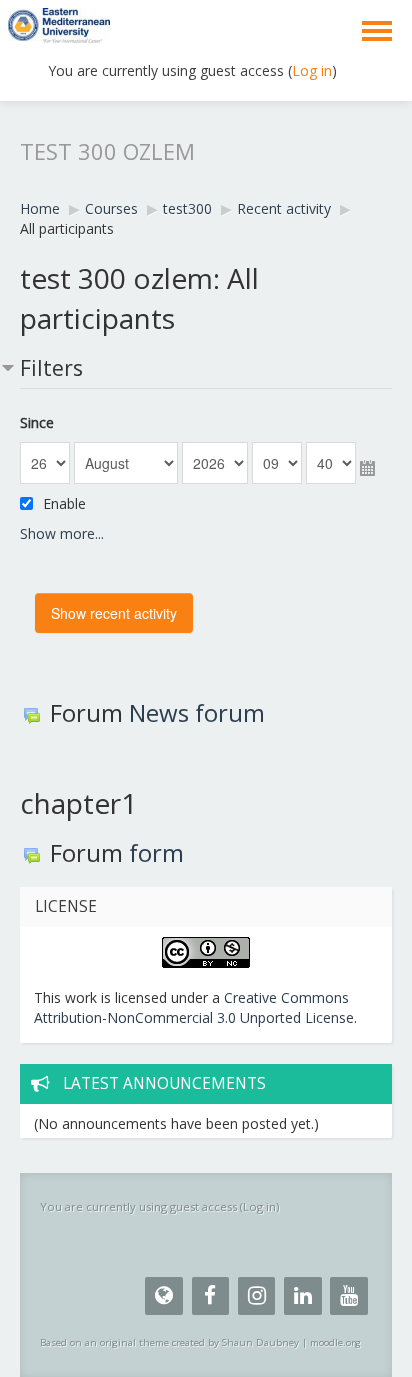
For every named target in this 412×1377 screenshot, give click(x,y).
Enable (64, 503)
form (156, 852)
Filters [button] (51, 368)
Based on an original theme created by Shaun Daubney (169, 1342)
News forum (197, 712)
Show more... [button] (62, 533)
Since (37, 422)
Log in (312, 70)
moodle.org (335, 1342)
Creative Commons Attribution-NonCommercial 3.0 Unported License (194, 1007)
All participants (67, 228)
